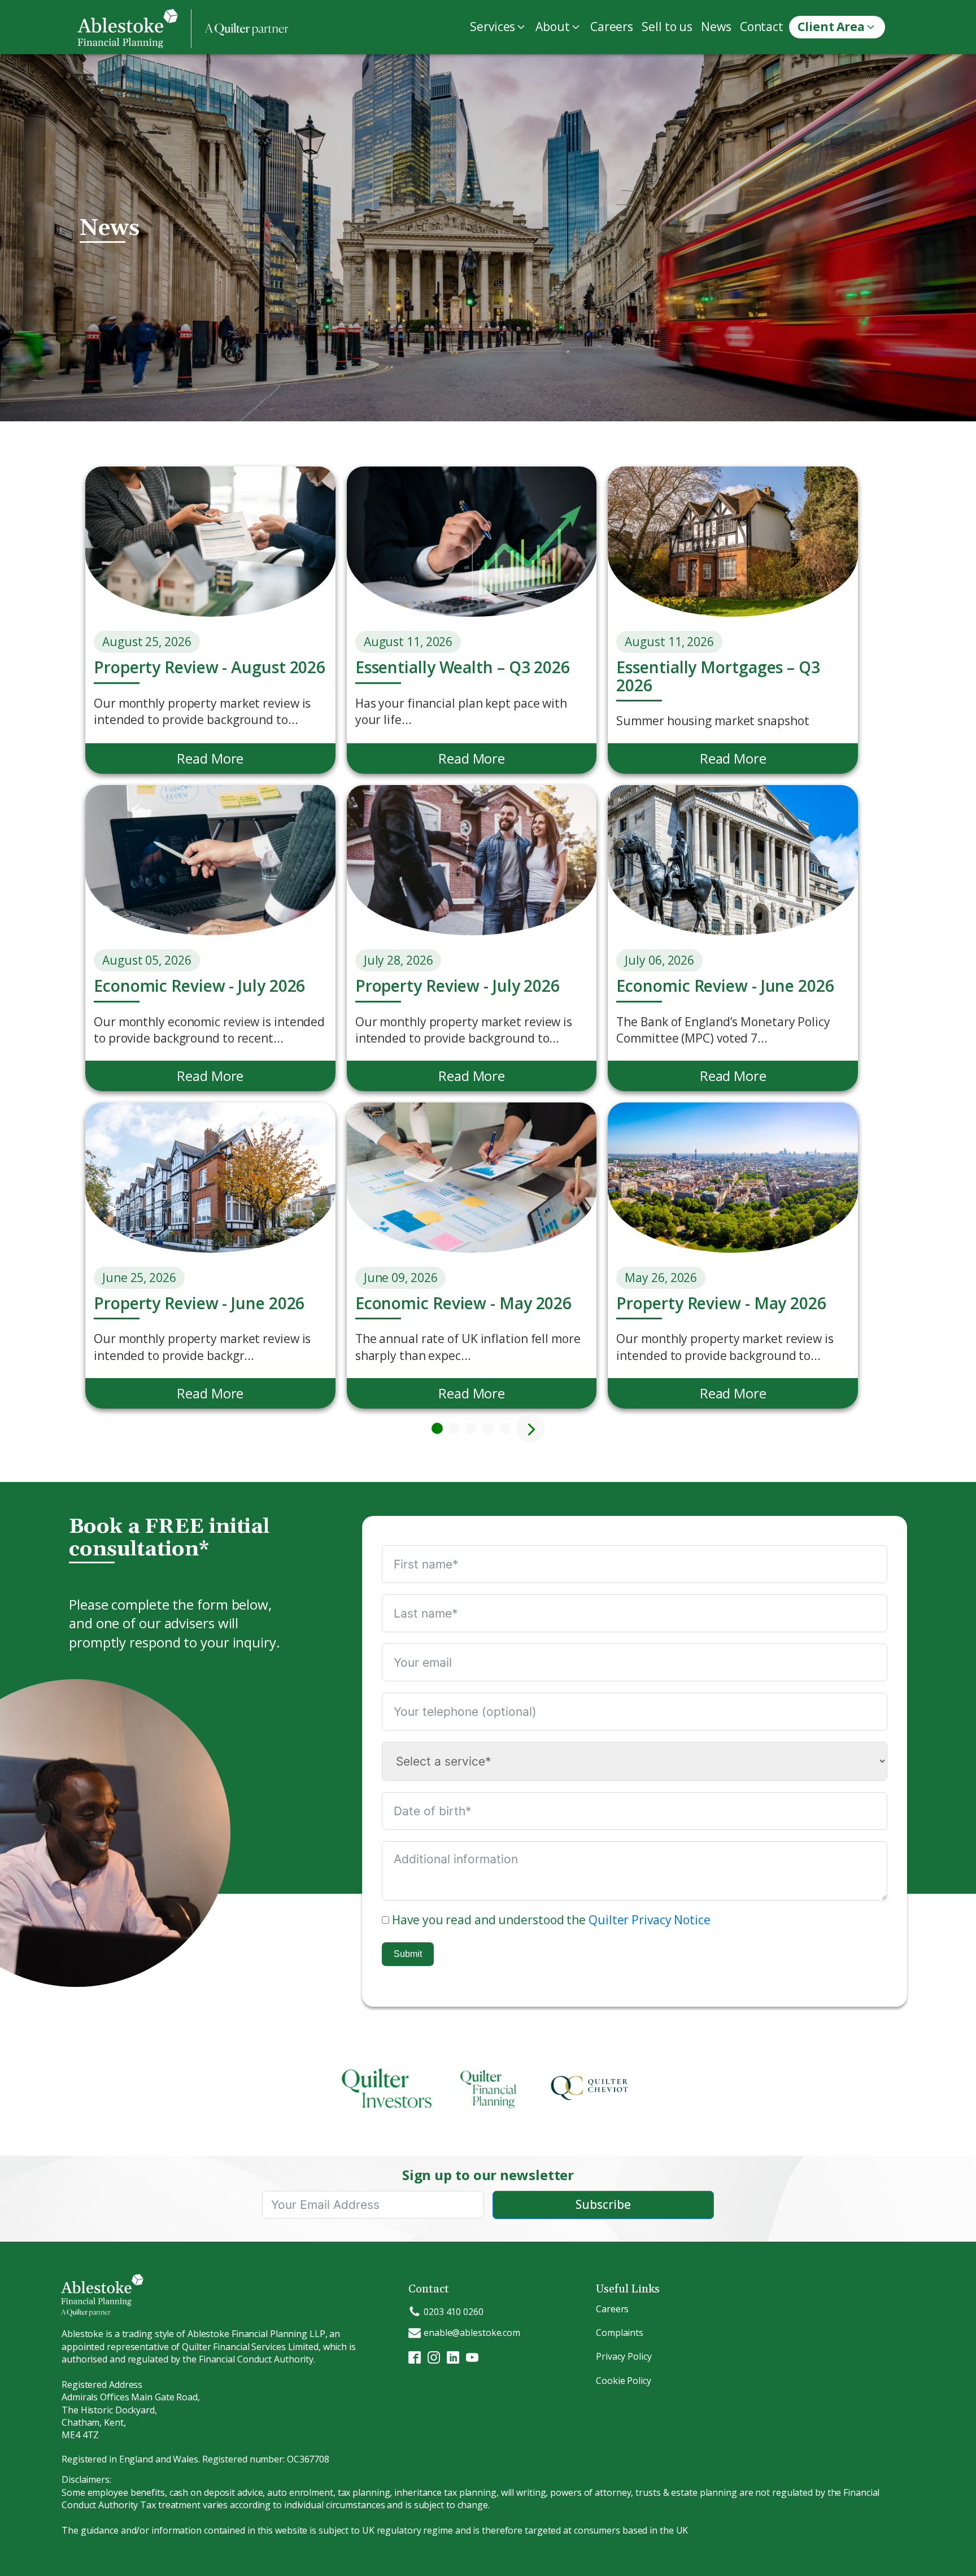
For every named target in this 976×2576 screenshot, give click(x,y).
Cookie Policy (624, 2381)
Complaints (620, 2333)
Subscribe (603, 2204)
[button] (500, 27)
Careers (612, 2309)
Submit (408, 1954)
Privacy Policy (624, 2356)
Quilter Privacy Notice (650, 1920)
